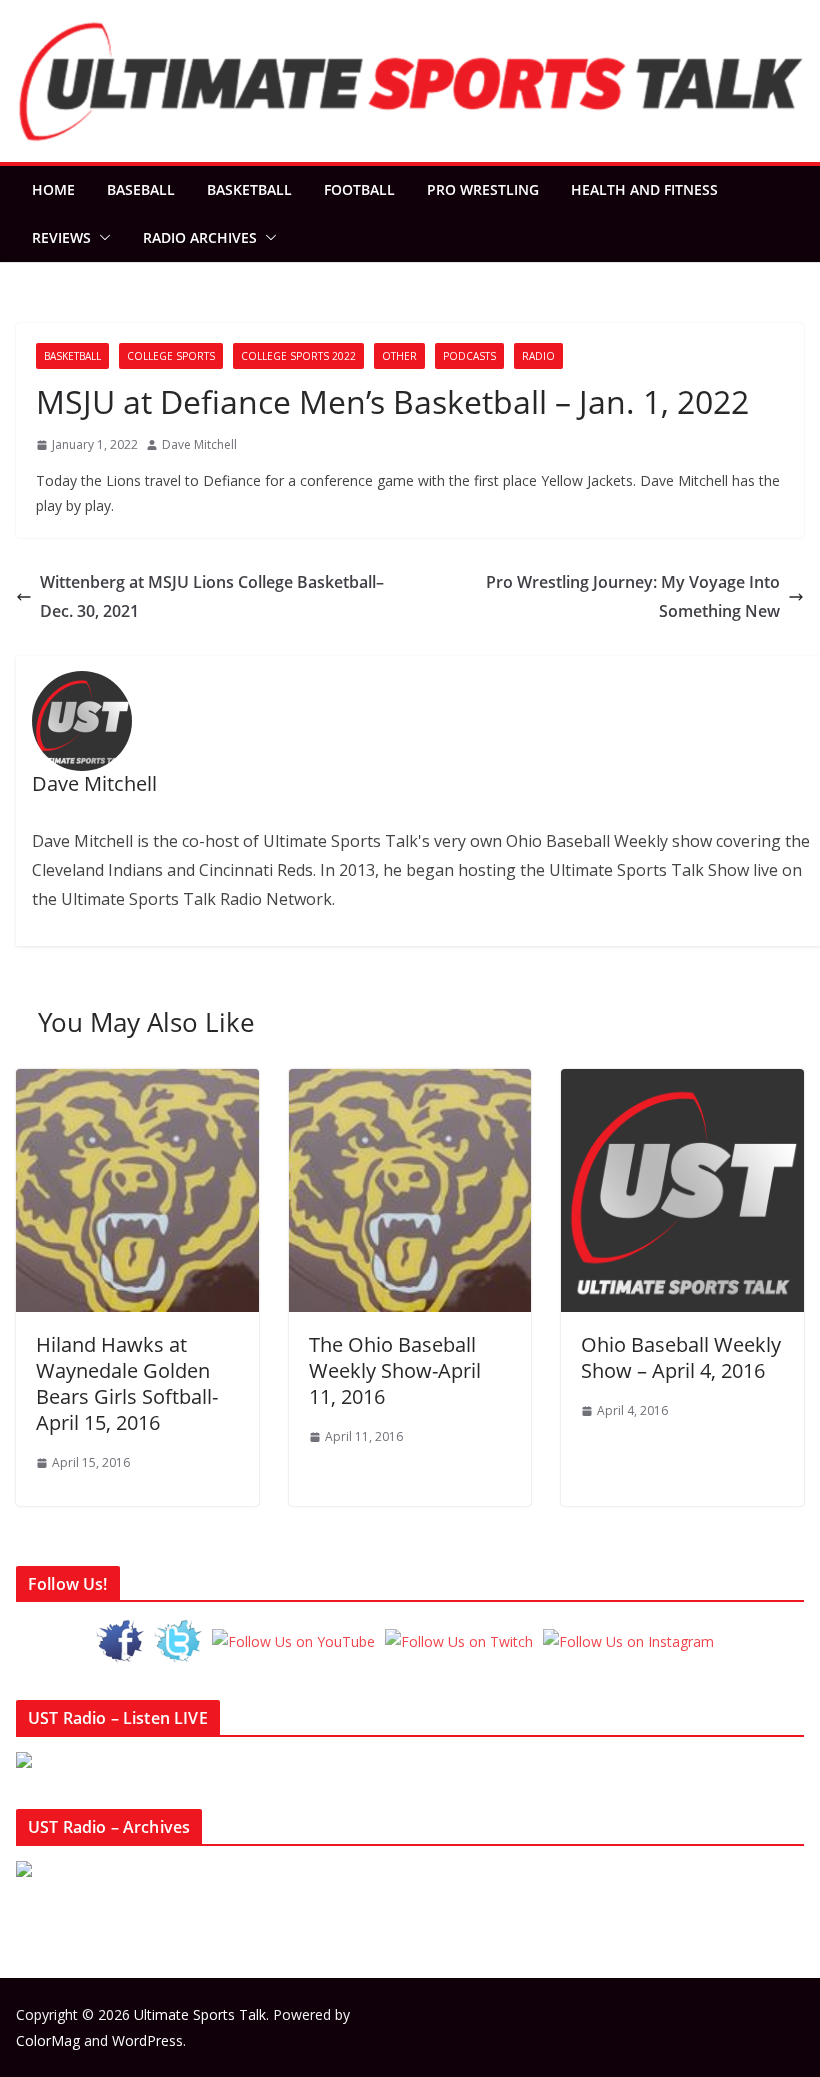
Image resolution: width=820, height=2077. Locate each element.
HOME (53, 189)
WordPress (147, 2040)
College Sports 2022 (298, 356)
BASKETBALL (249, 189)
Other (399, 356)
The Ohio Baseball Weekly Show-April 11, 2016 (395, 1370)
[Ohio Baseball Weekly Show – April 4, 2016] (682, 1083)
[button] (101, 238)
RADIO (538, 356)
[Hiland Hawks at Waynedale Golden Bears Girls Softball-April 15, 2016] (137, 1083)
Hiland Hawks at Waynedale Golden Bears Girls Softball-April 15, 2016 (127, 1383)
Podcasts (469, 356)
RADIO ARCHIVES (200, 237)
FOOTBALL (359, 189)
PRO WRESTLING (483, 189)
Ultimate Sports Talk (200, 2014)
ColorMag (48, 2040)
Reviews (61, 237)
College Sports (171, 356)
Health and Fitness (644, 189)
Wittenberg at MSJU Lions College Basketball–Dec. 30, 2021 (212, 596)
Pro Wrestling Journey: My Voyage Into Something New (633, 596)
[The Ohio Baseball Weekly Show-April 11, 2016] (410, 1083)
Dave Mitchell (199, 444)
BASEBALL (141, 189)
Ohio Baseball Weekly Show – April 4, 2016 (681, 1357)
